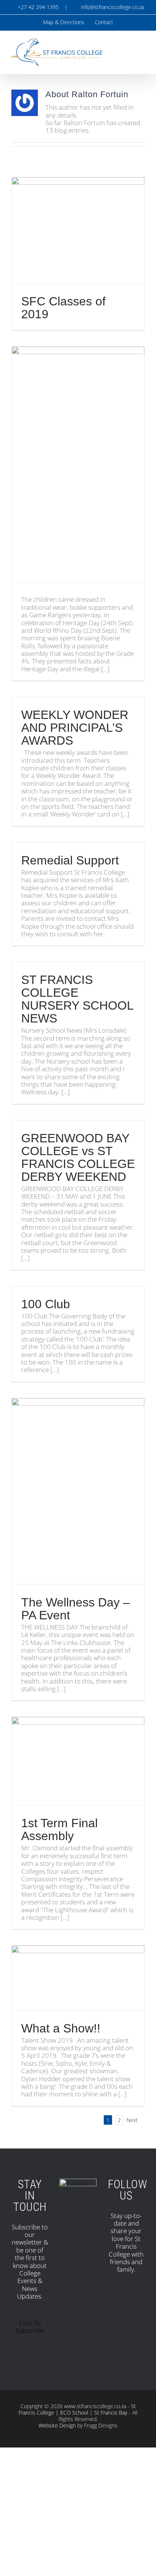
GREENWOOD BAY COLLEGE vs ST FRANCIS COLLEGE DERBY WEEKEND (78, 1157)
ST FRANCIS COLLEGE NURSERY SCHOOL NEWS (77, 999)
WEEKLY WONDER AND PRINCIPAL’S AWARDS (75, 728)
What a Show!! (61, 2028)
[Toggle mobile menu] (142, 49)
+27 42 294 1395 (37, 7)
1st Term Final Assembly (59, 1829)
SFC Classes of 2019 (63, 308)
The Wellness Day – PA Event (76, 1609)
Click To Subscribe (30, 2327)
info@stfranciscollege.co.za (111, 7)
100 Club (46, 1304)
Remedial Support (70, 860)
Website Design (57, 2425)
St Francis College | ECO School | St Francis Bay (77, 2409)
